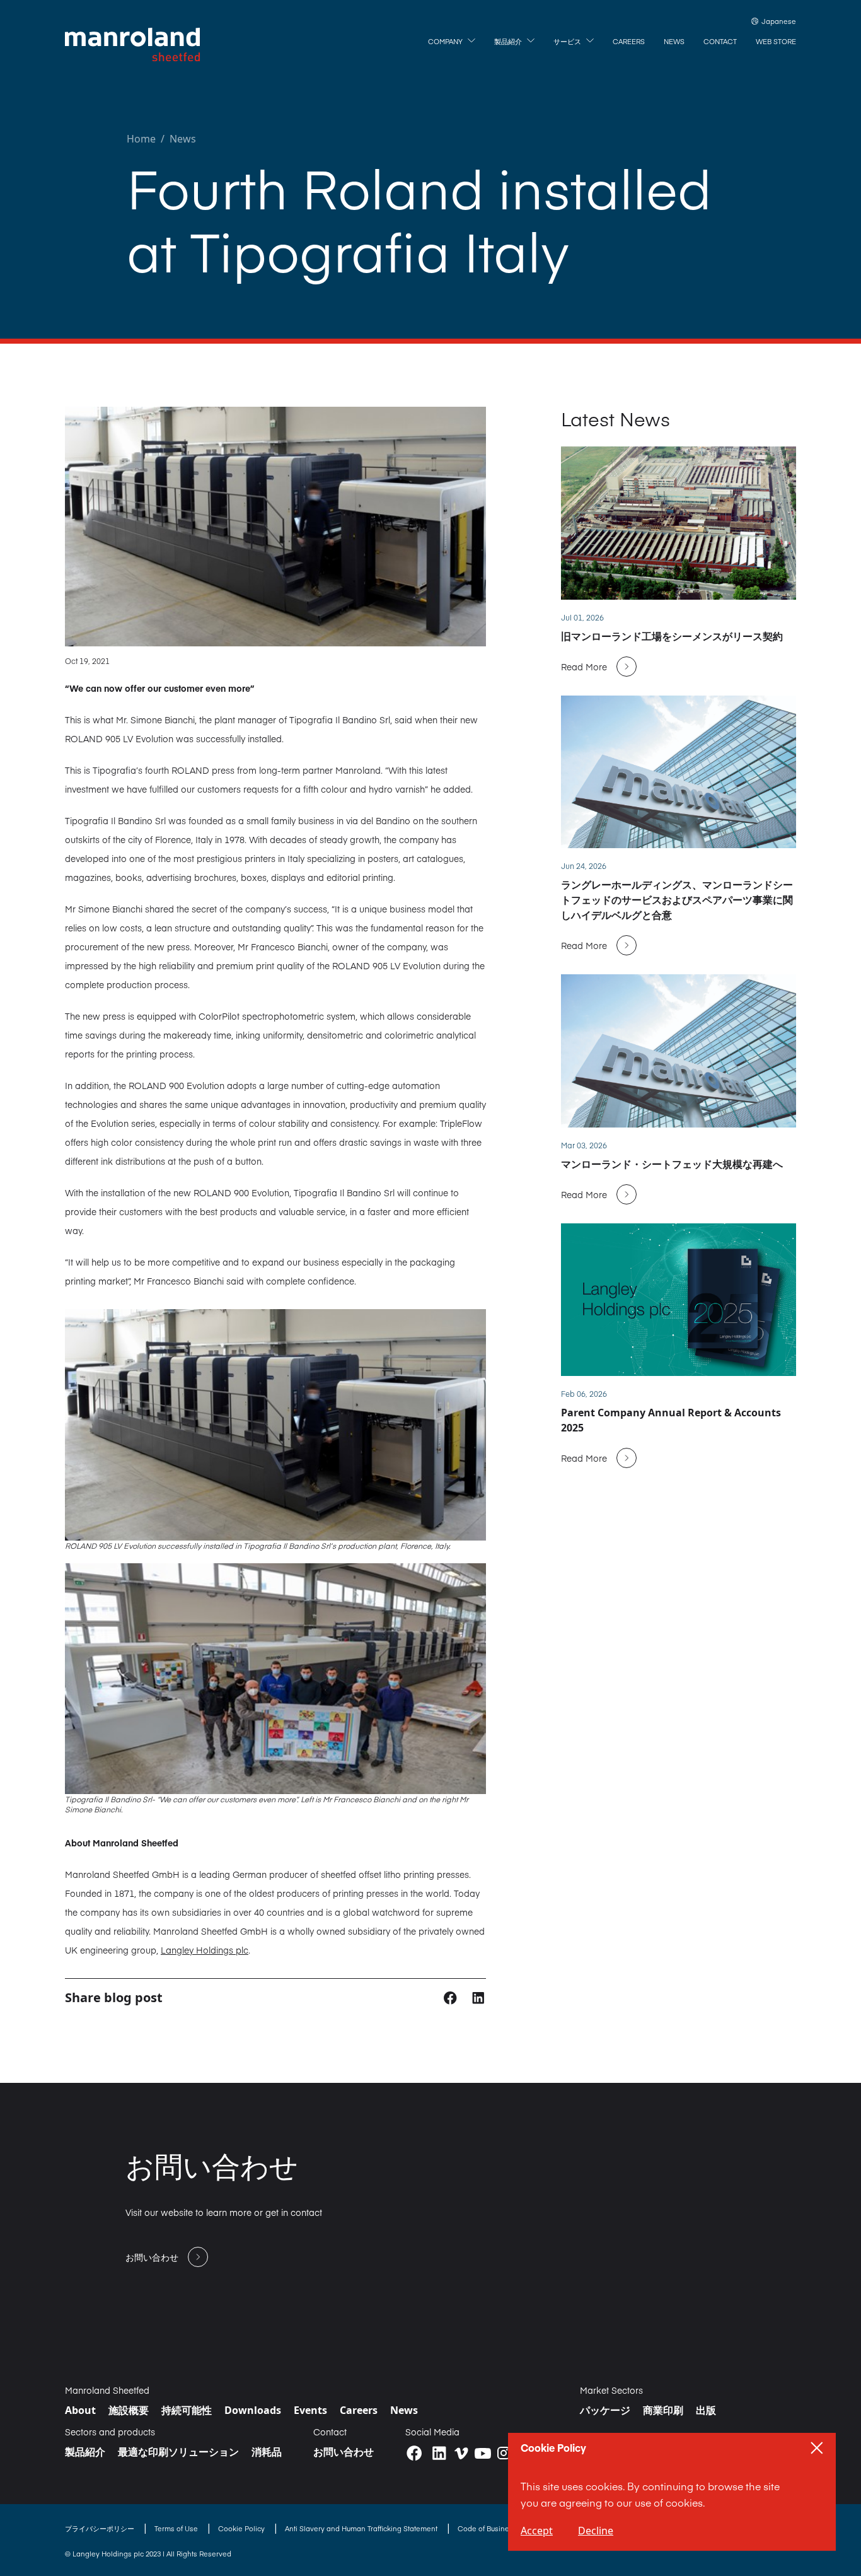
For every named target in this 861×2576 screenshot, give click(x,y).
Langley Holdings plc (205, 1950)
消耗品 (267, 2452)
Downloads (253, 2410)
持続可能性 (187, 2410)
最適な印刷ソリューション (178, 2452)
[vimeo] (461, 2453)
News (183, 139)
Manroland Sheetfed (107, 2390)
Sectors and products (110, 2432)
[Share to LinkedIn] (478, 1997)
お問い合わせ (344, 2452)
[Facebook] (414, 2453)
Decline (596, 2531)
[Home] (132, 45)
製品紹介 (85, 2452)
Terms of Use (177, 2528)
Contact (330, 2432)
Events (310, 2410)
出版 (706, 2410)
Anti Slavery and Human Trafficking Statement (362, 2528)
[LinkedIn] (439, 2453)
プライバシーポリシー (101, 2528)
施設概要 (129, 2410)
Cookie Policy (242, 2528)
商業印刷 (663, 2410)
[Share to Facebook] (452, 1997)
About (80, 2410)
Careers (359, 2410)
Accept (537, 2531)
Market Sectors (611, 2390)
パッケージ (605, 2410)
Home (141, 139)
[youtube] (483, 2454)
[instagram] (504, 2453)
